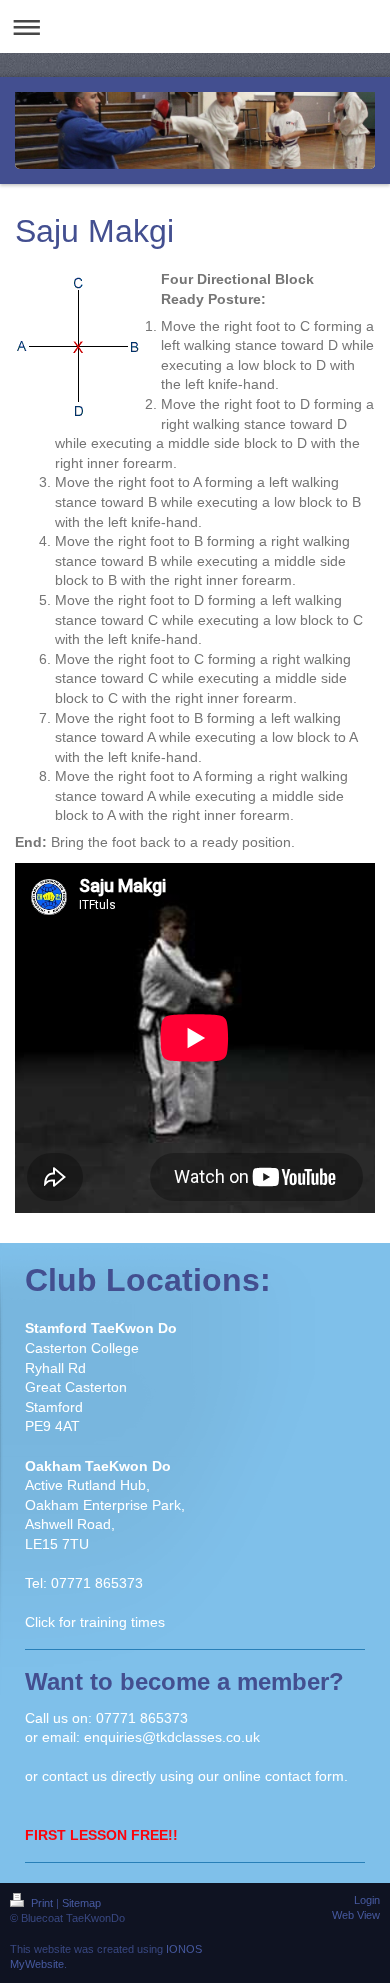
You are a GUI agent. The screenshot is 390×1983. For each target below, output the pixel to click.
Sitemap (81, 1903)
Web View (356, 1915)
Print (42, 1903)
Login (367, 1900)
